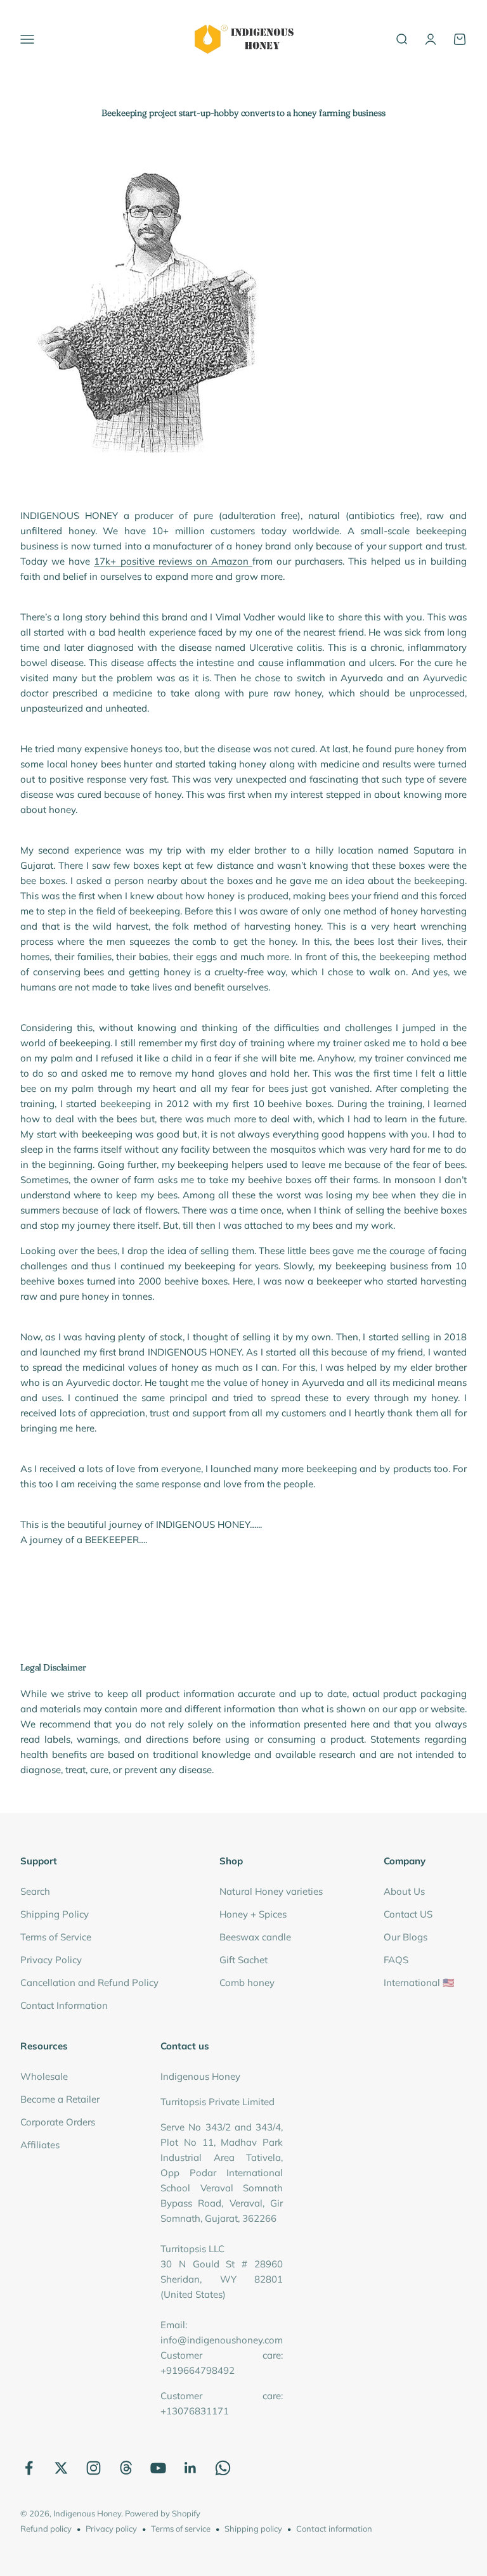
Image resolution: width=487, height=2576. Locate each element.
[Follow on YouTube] (158, 2468)
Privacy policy (111, 2528)
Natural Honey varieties (271, 1891)
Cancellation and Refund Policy (89, 1983)
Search (35, 1891)
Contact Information (64, 2005)
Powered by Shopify (163, 2513)
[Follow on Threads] (126, 2468)
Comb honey (247, 1983)
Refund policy (46, 2528)
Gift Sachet (243, 1960)
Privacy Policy (51, 1960)
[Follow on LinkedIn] (191, 2468)
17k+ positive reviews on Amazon (173, 561)
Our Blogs (406, 1937)
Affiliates (40, 2145)
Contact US (408, 1914)
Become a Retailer (60, 2099)
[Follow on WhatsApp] (223, 2468)
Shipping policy (253, 2528)
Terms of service (181, 2528)
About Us (404, 1891)
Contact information (334, 2528)
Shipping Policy (55, 1914)
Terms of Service (56, 1937)
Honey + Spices (253, 1914)
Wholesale (44, 2076)
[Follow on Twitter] (61, 2468)
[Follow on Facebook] (29, 2468)
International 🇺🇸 (419, 1983)
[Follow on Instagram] (94, 2468)
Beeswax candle (255, 1937)
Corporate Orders (58, 2122)
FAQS (396, 1960)
